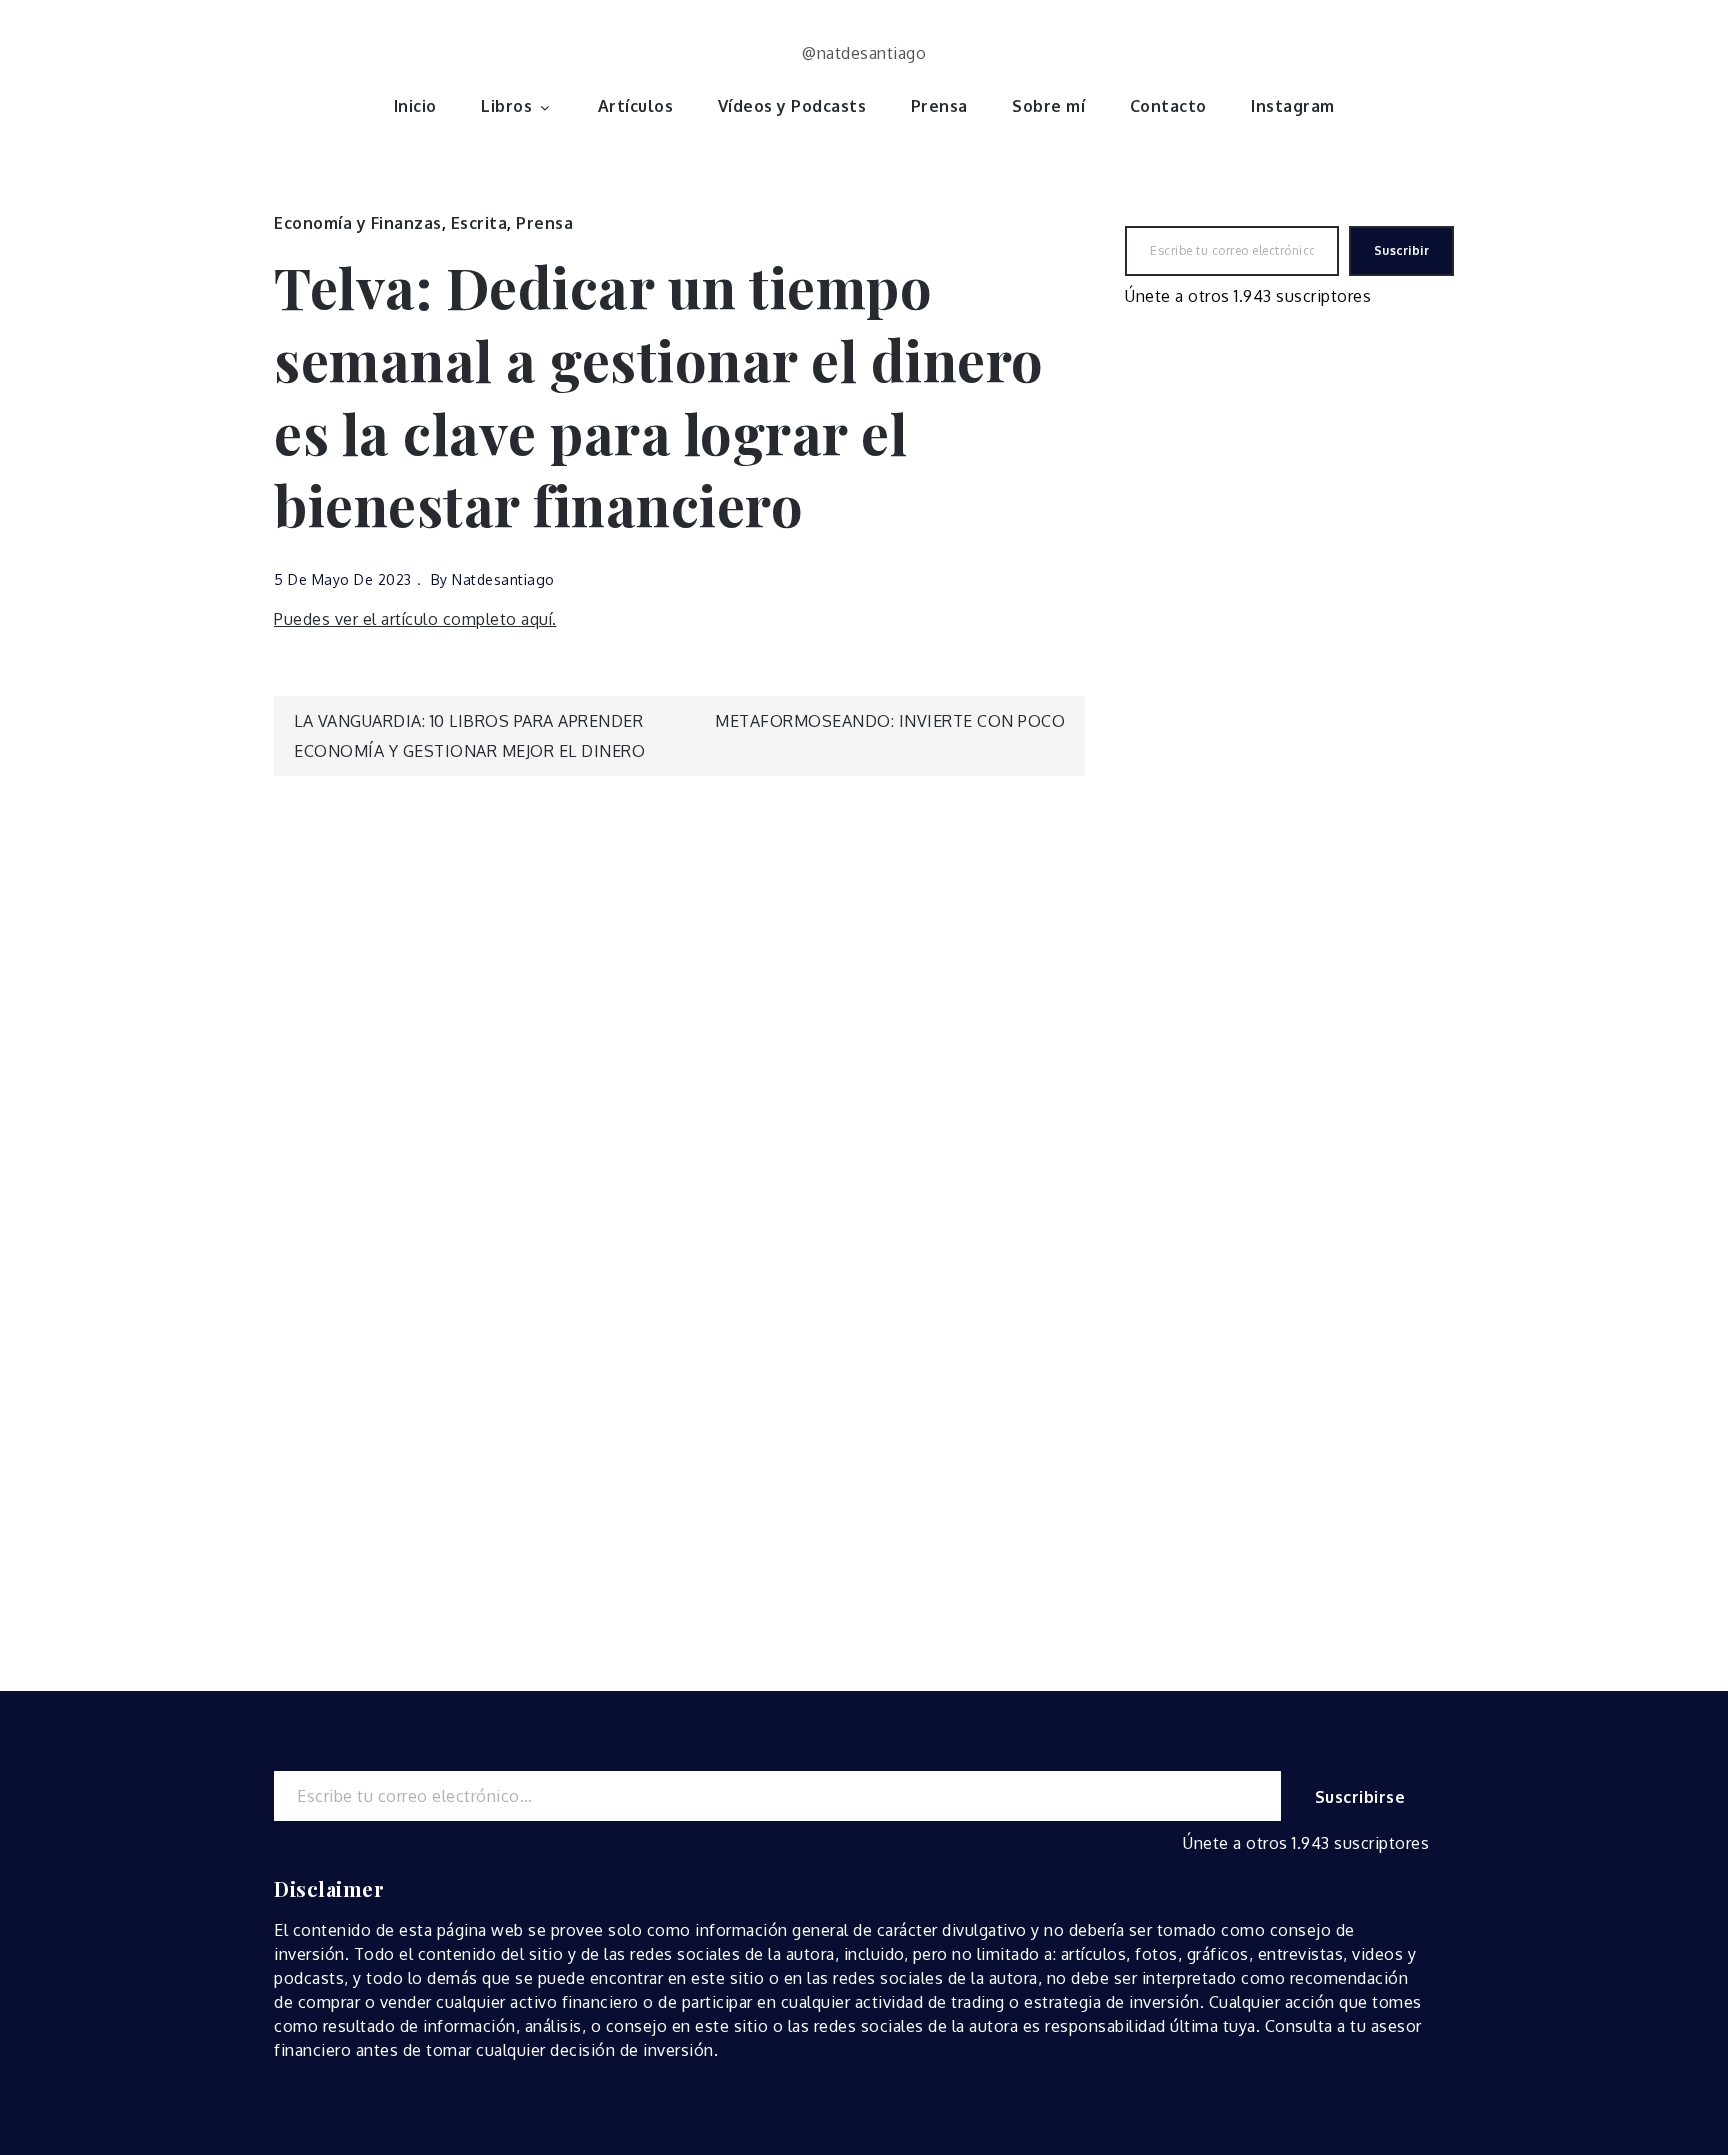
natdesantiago (503, 579)
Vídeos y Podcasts (792, 106)
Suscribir (1402, 250)
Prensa (939, 106)
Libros (506, 106)
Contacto (1168, 106)
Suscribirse (1360, 1797)
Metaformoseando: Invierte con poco (890, 721)
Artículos (636, 106)
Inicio (415, 106)
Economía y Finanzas (358, 223)
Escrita (479, 223)
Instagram (1293, 106)
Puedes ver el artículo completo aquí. (415, 619)
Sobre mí (1048, 106)
